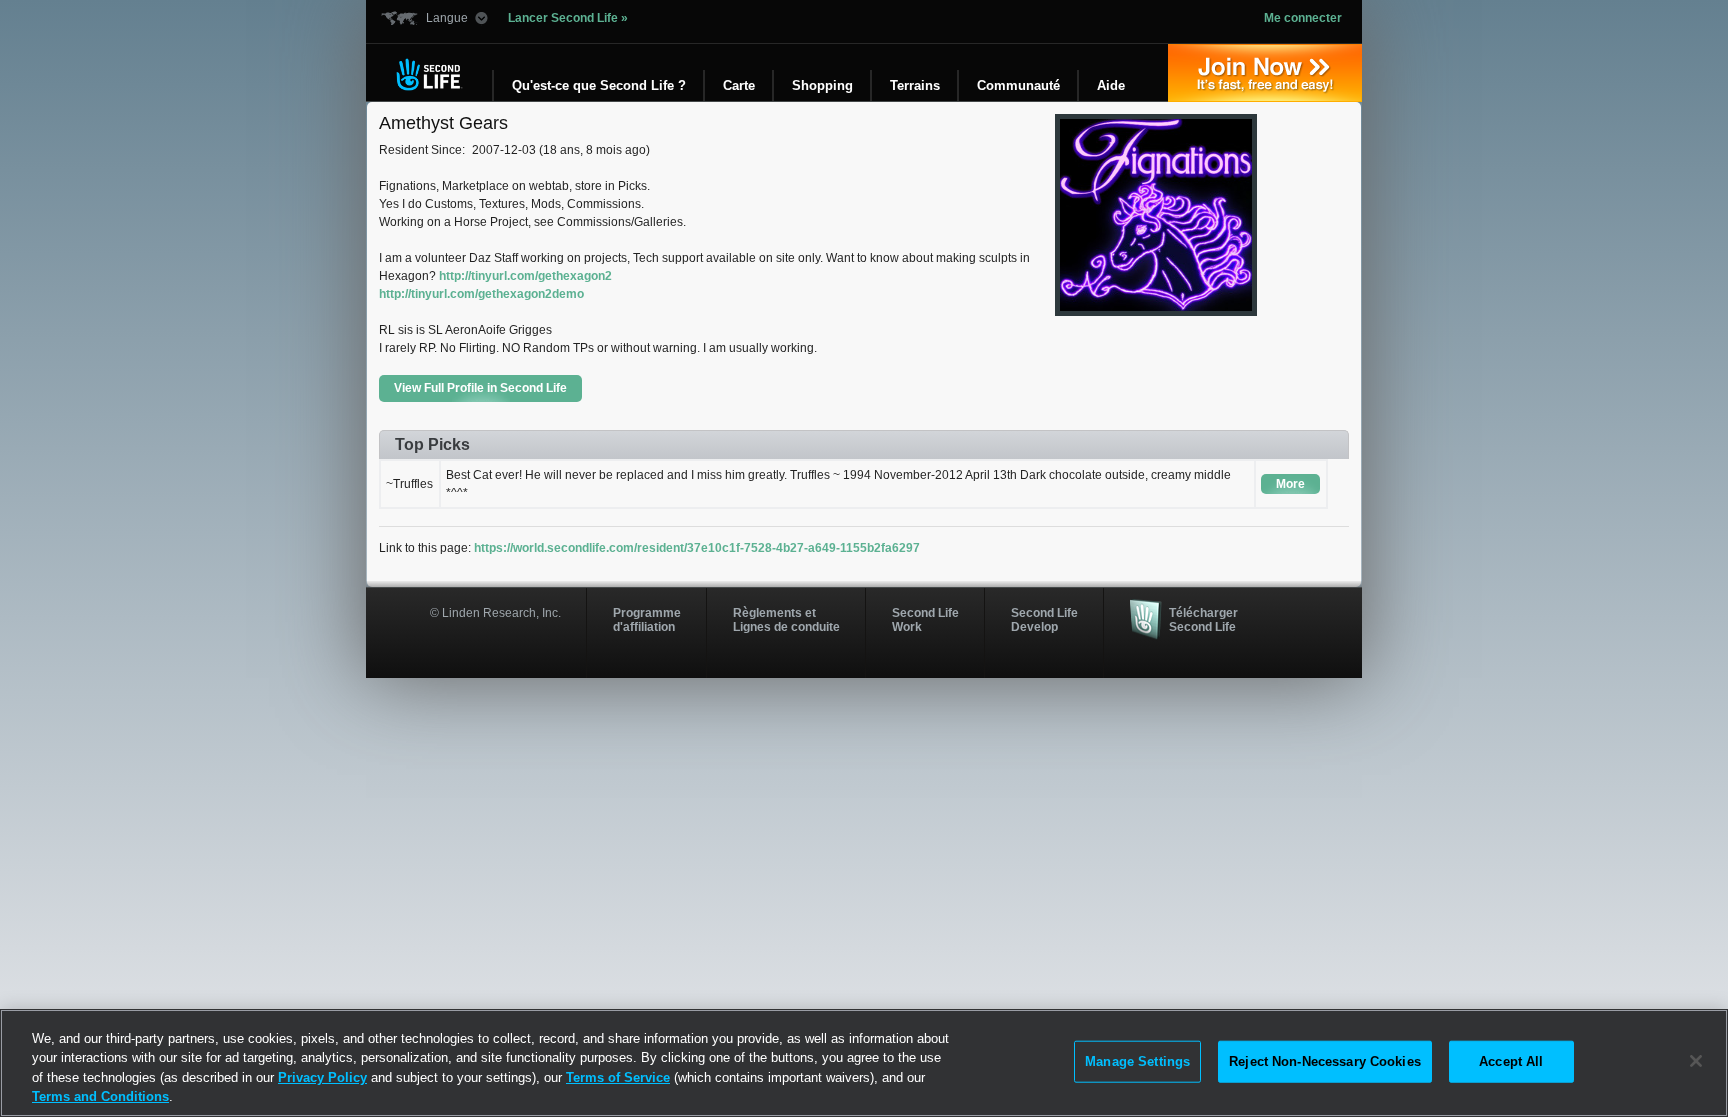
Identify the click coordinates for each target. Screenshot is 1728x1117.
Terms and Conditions (100, 1096)
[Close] (1696, 1061)
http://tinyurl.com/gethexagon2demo (481, 294)
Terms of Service (618, 1077)
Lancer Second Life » (568, 18)
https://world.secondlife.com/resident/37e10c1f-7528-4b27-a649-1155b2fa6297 (697, 548)
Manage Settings (1137, 1061)
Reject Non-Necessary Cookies (1325, 1061)
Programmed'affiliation (647, 620)
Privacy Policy (322, 1077)
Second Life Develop (1044, 620)
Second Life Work (925, 620)
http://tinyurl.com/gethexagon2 (525, 276)
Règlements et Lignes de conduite (786, 620)
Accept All (1511, 1061)
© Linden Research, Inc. (495, 613)
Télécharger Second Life (1203, 620)
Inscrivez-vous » (1265, 73)
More (1290, 484)
